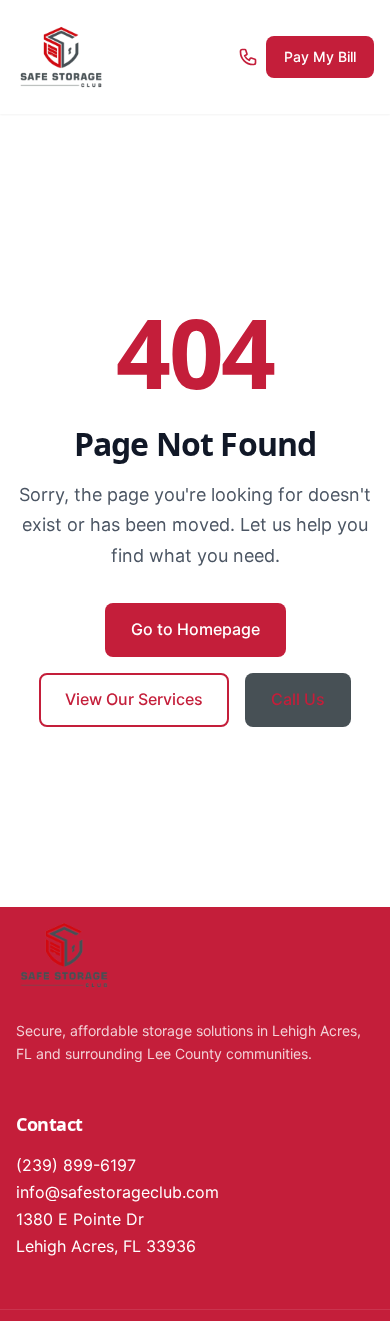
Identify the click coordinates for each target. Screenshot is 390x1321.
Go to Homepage (195, 629)
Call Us (298, 699)
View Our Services (134, 699)
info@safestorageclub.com (117, 1192)
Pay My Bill (320, 56)
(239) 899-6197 (76, 1165)
